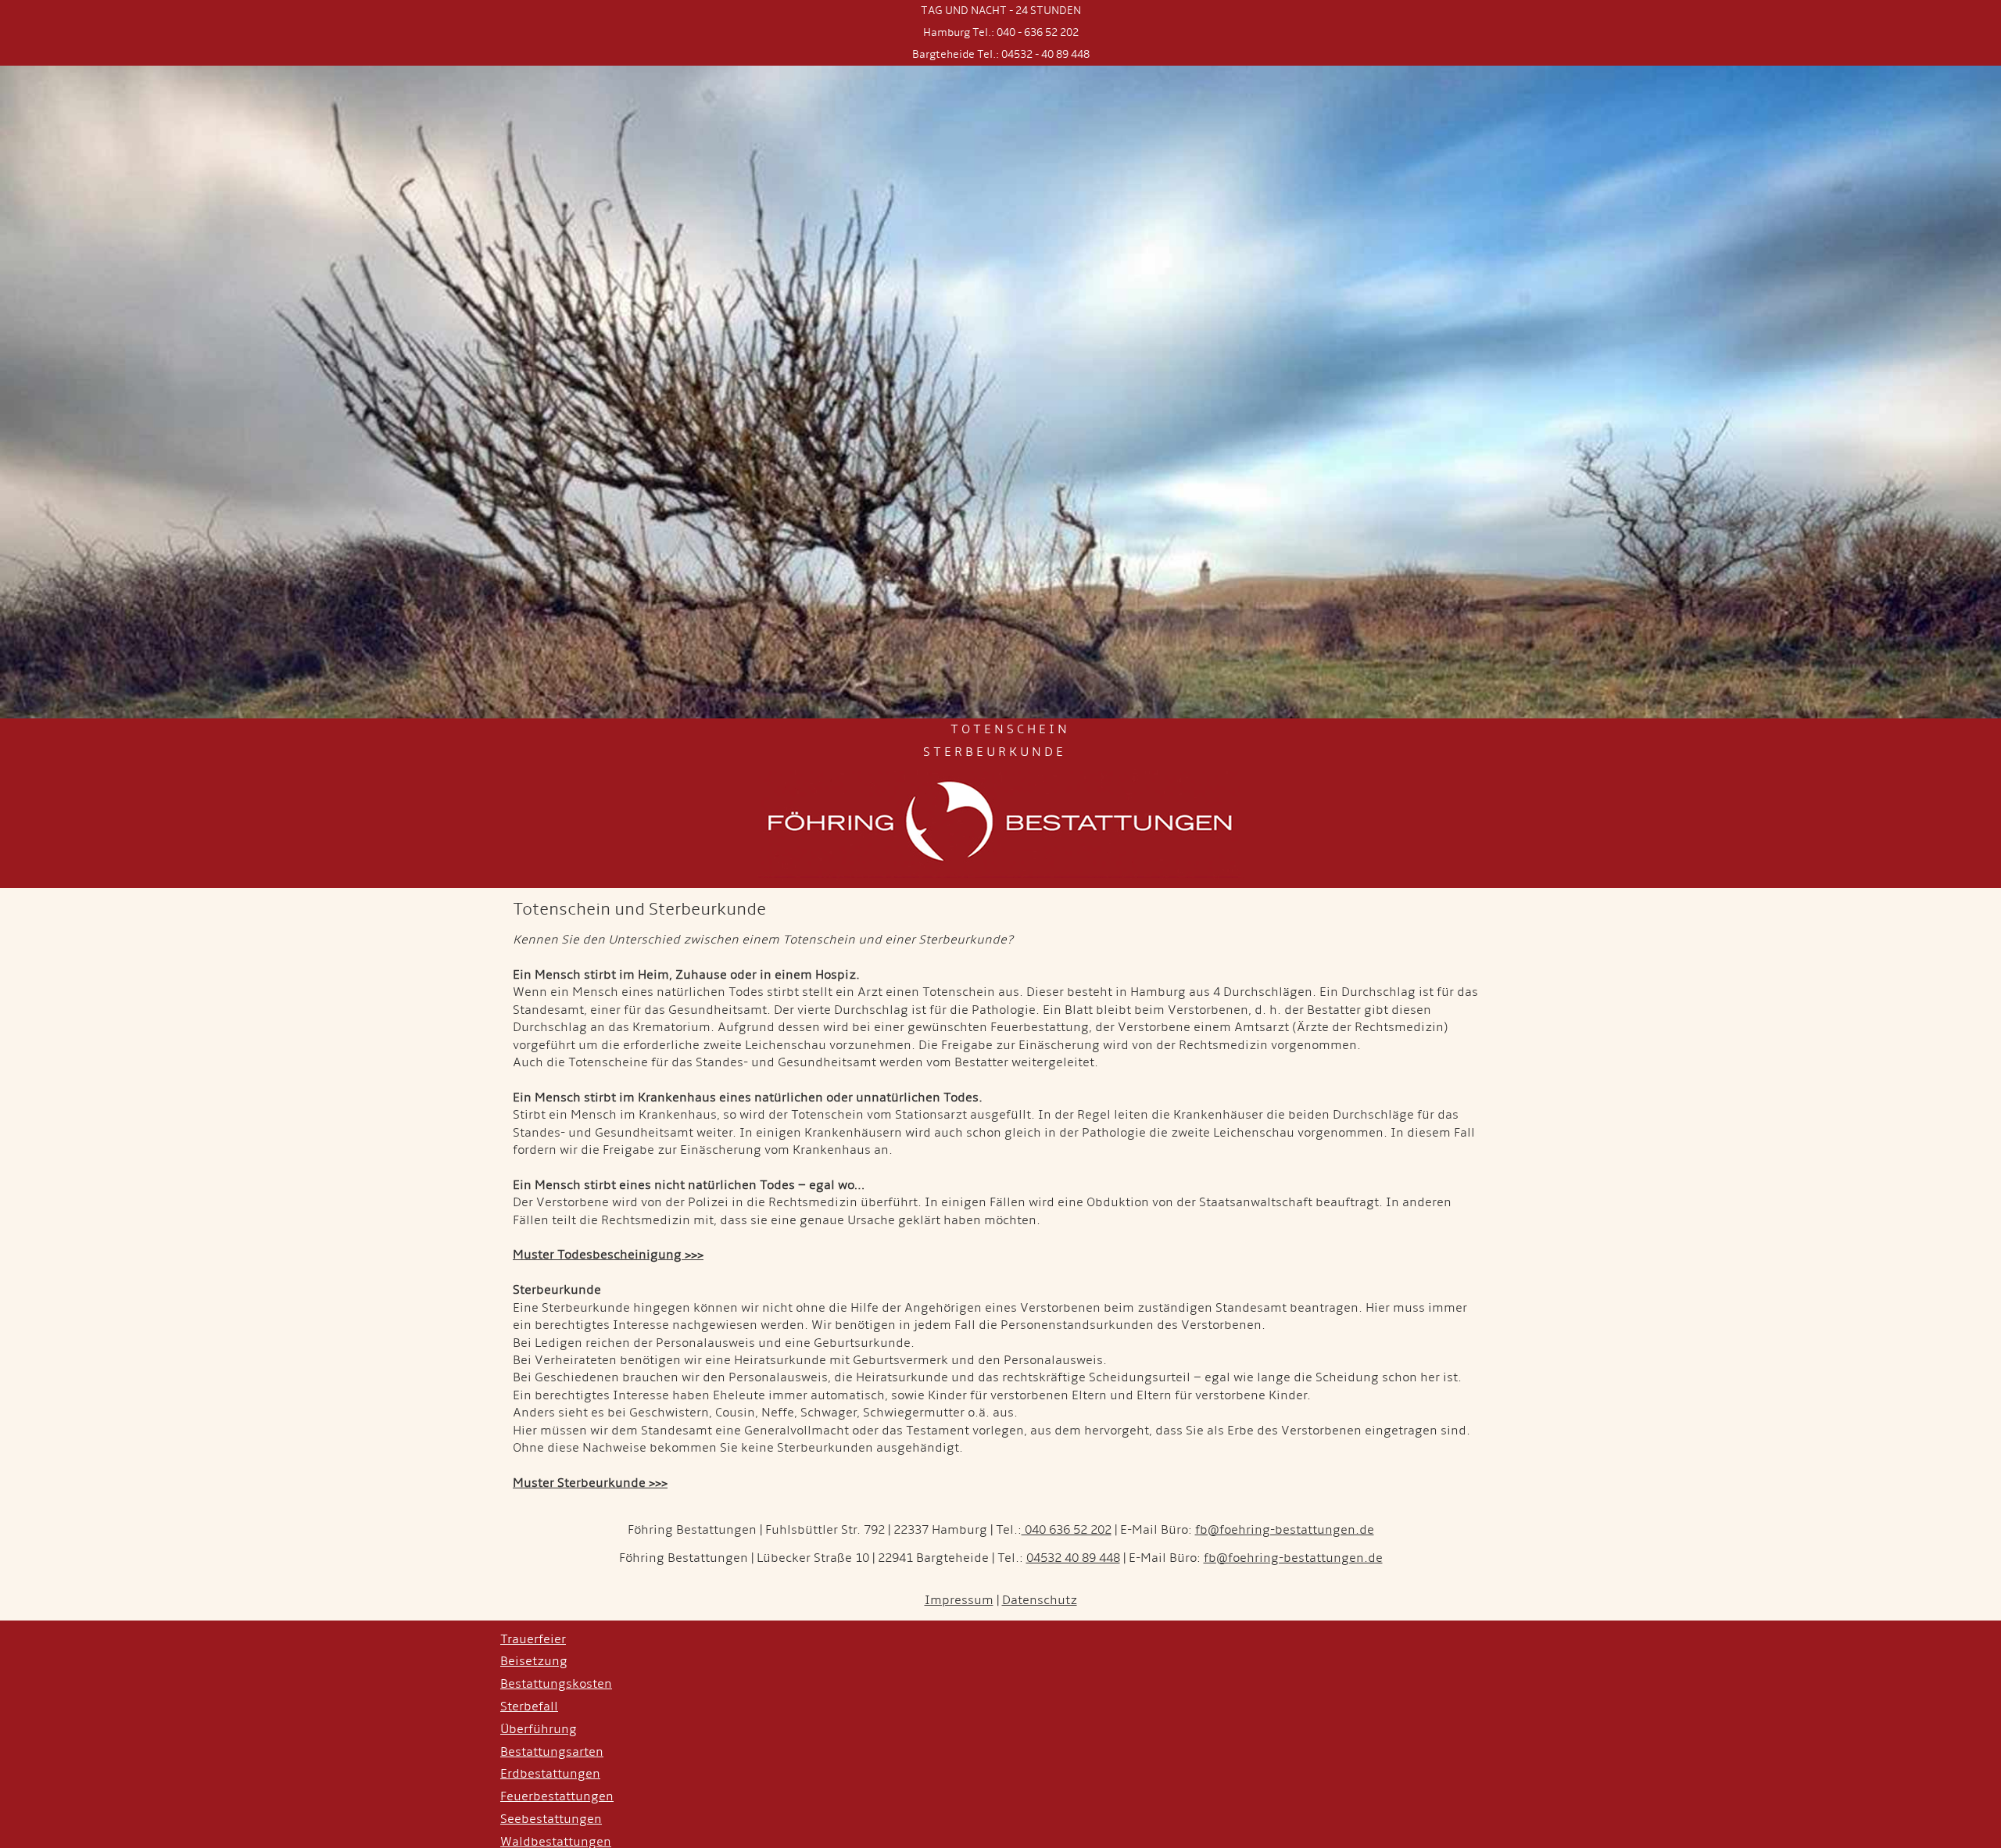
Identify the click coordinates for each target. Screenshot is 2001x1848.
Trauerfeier (533, 1639)
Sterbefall (529, 1707)
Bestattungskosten (556, 1684)
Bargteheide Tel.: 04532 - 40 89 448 (1001, 54)
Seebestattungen (551, 1819)
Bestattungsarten (552, 1752)
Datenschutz (1040, 1600)
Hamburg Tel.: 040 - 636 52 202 (1001, 32)
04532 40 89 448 (1073, 1558)
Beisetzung (534, 1661)
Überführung (539, 1729)
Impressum (959, 1600)
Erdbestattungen (550, 1774)
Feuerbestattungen (557, 1796)
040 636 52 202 (1067, 1530)
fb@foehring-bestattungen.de (1285, 1530)
